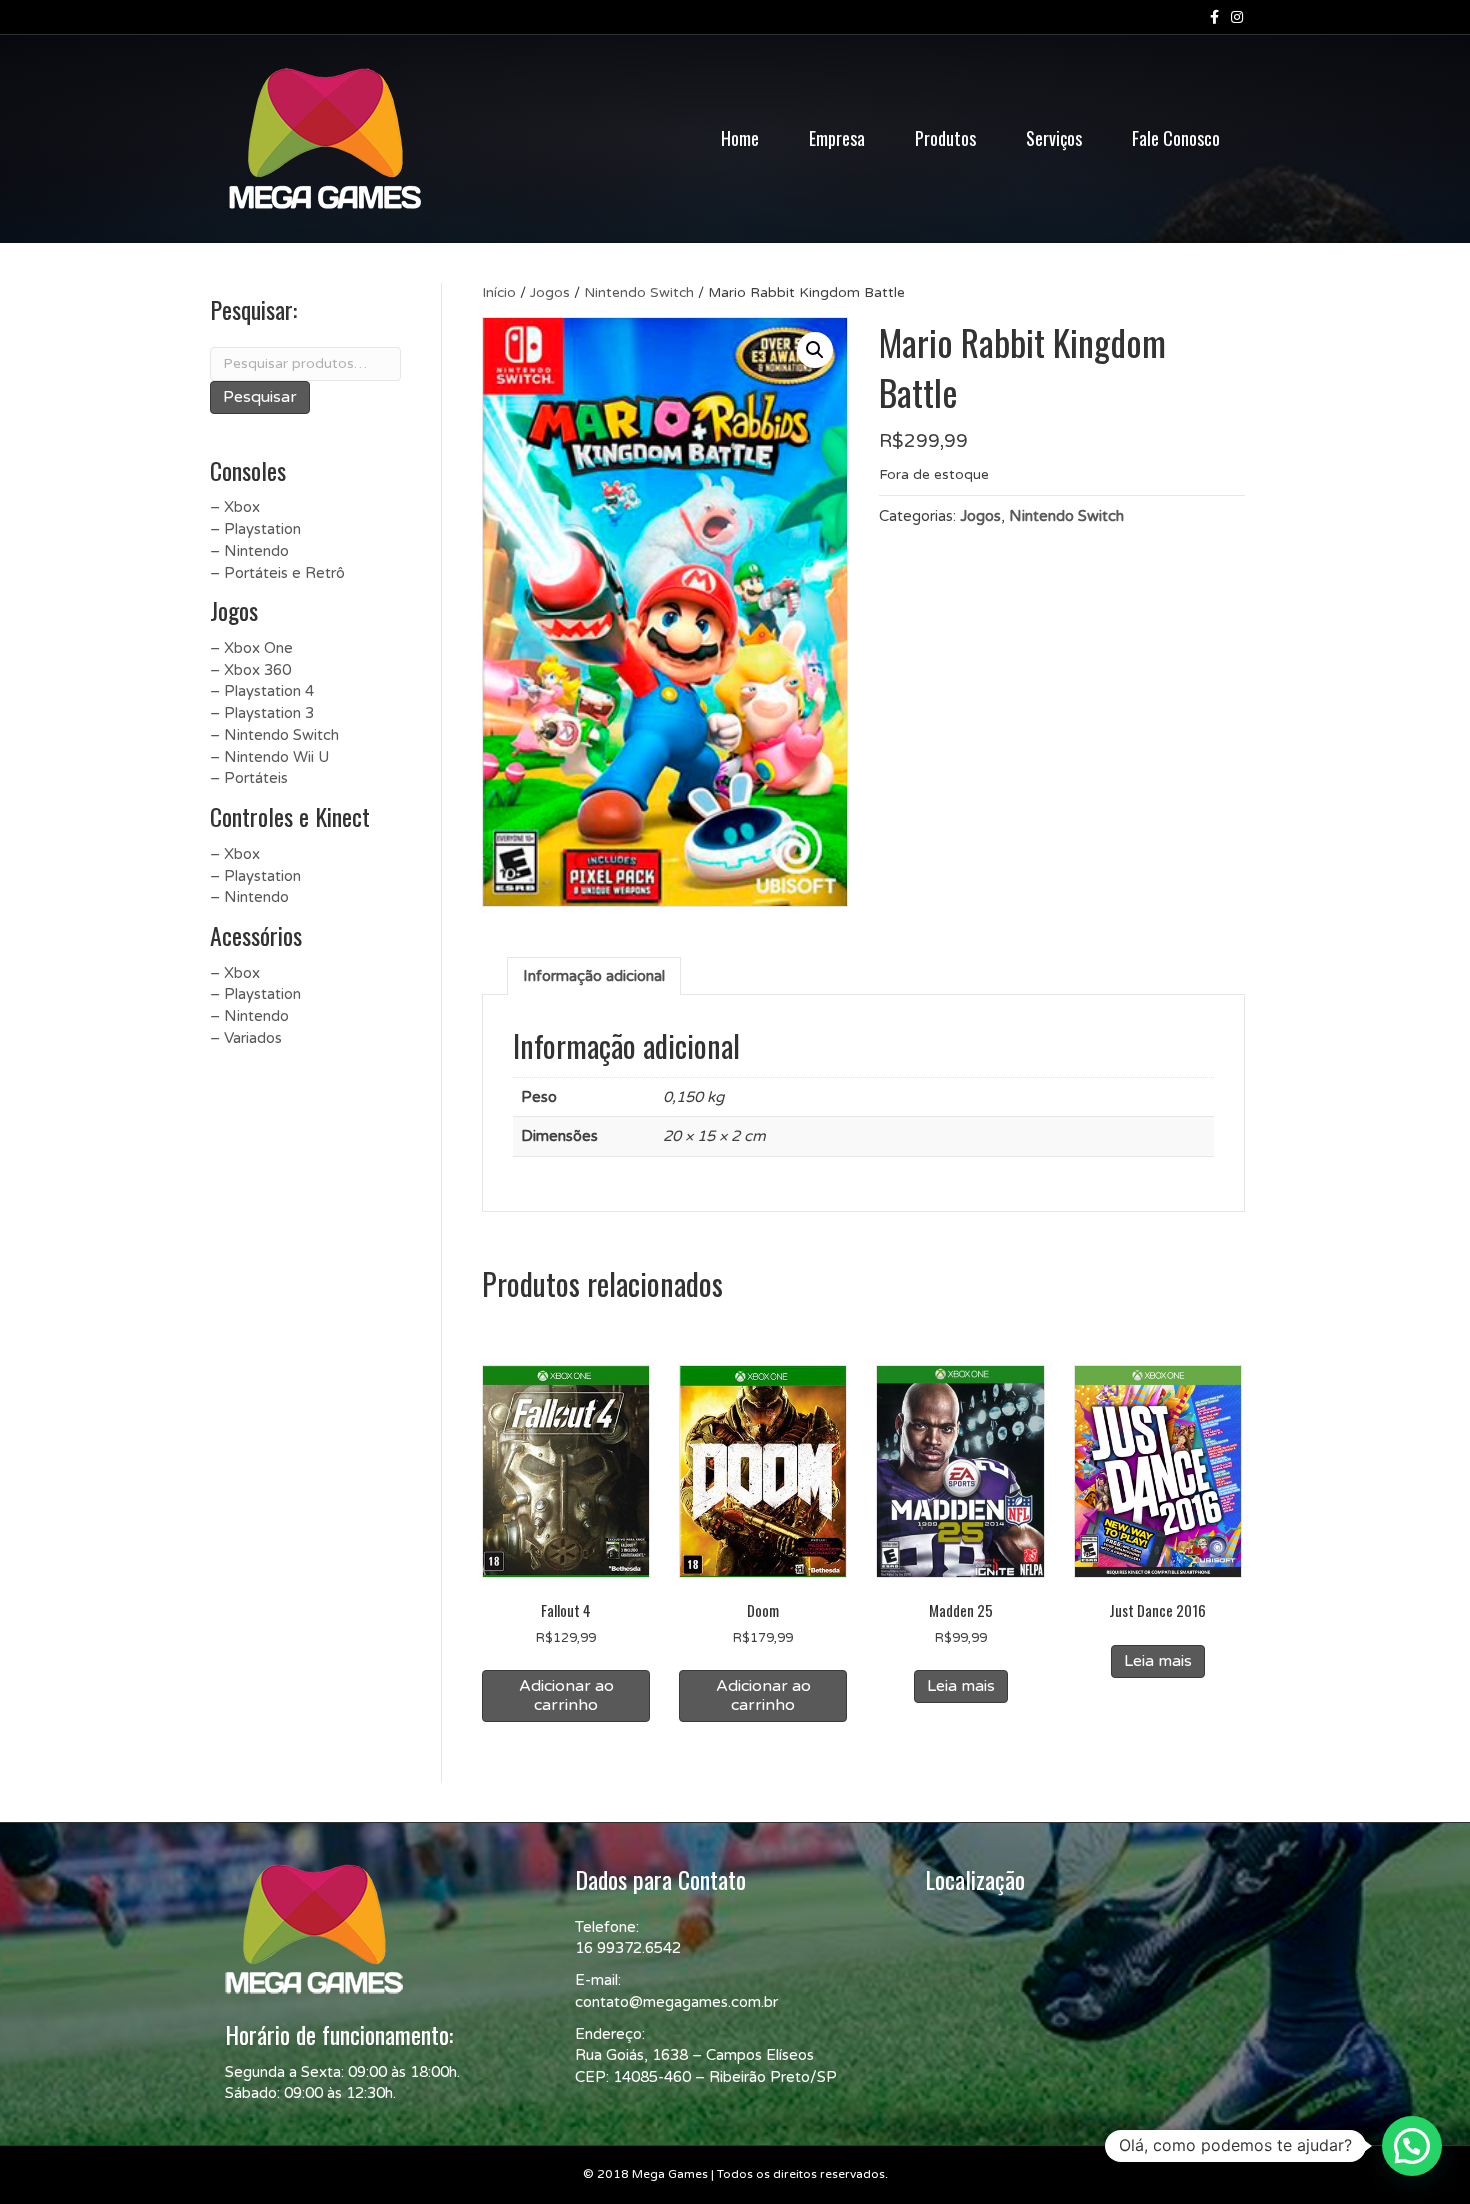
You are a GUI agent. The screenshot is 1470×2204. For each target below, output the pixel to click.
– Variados (246, 1038)
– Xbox (235, 507)
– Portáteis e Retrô (277, 573)
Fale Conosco (1176, 138)
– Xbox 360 (250, 670)
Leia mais (961, 1686)
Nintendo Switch (639, 292)
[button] (815, 350)
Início (499, 292)
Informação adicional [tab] (594, 976)
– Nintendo (249, 551)
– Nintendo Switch (274, 735)
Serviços (1054, 138)
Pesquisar (260, 397)
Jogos (550, 292)
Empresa (837, 138)
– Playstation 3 (262, 713)
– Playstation (255, 529)
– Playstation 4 (262, 691)
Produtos (945, 138)
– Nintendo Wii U (269, 757)
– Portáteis (249, 778)
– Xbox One (251, 648)
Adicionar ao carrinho (566, 1695)
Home (740, 138)
